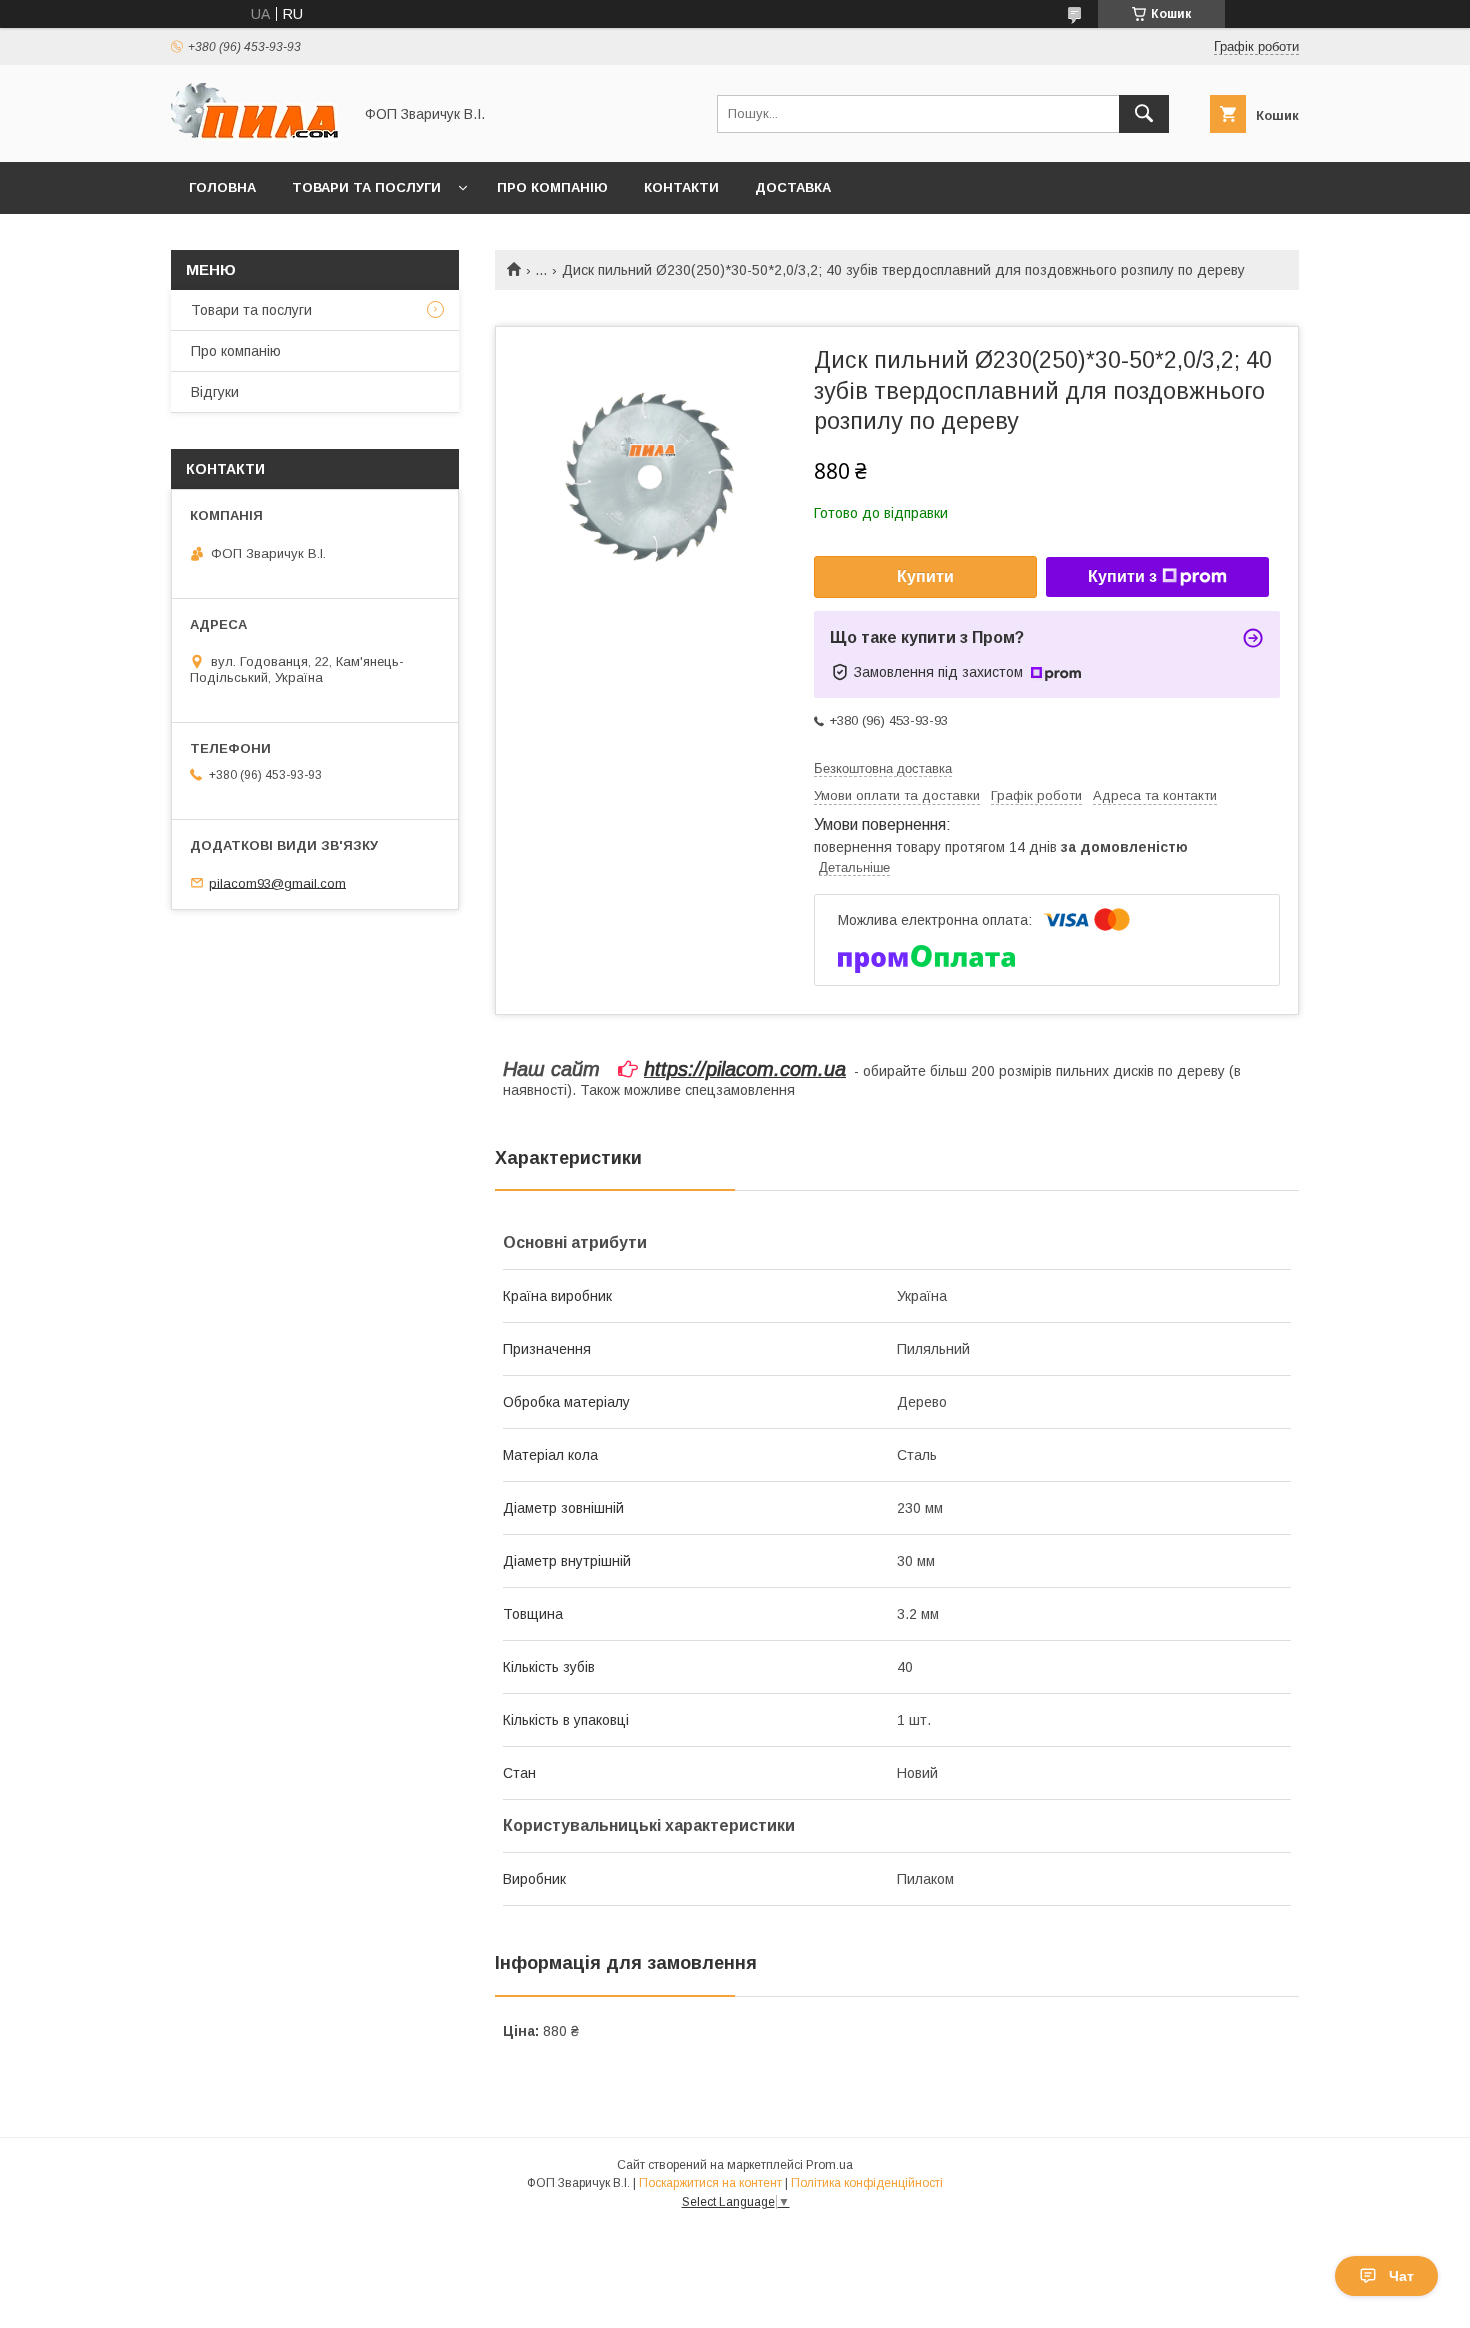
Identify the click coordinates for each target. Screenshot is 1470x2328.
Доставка (793, 187)
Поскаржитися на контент (710, 2183)
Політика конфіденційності (867, 2183)
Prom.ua (829, 2165)
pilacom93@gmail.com (277, 882)
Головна (222, 187)
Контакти (681, 187)
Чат (1401, 2276)
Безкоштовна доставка (883, 768)
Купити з (1122, 576)
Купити (925, 576)
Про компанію (552, 187)
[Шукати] (1144, 114)
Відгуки (215, 392)
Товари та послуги (366, 187)
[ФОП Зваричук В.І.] (256, 136)
